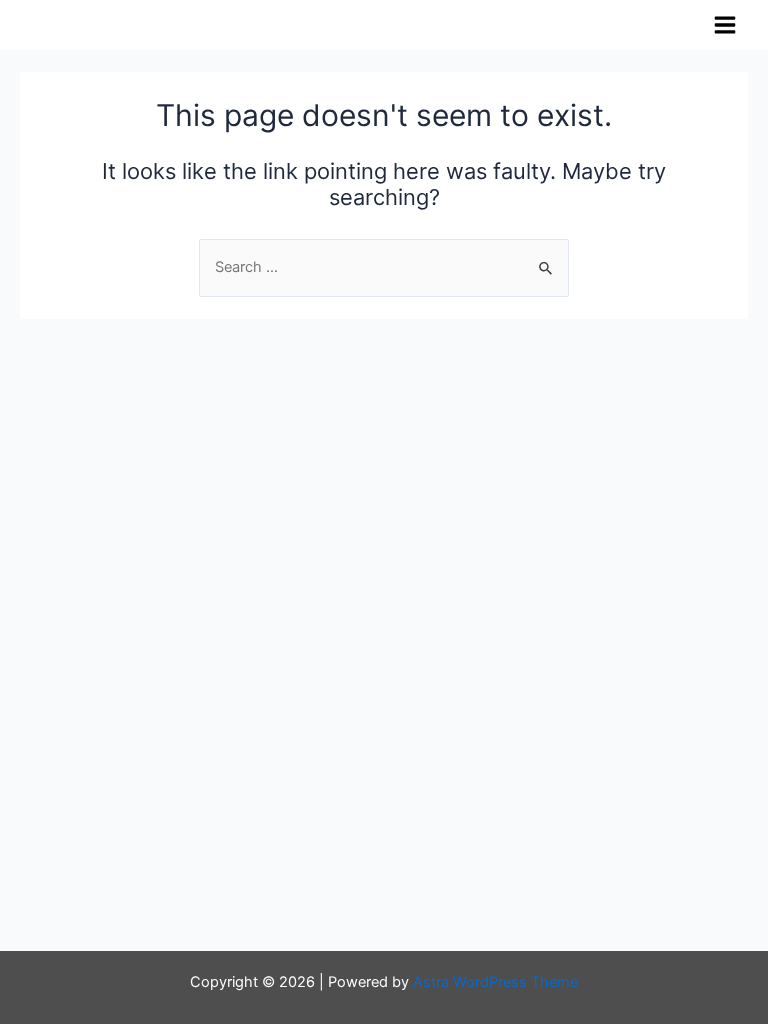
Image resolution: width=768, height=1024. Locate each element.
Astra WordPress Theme (495, 982)
